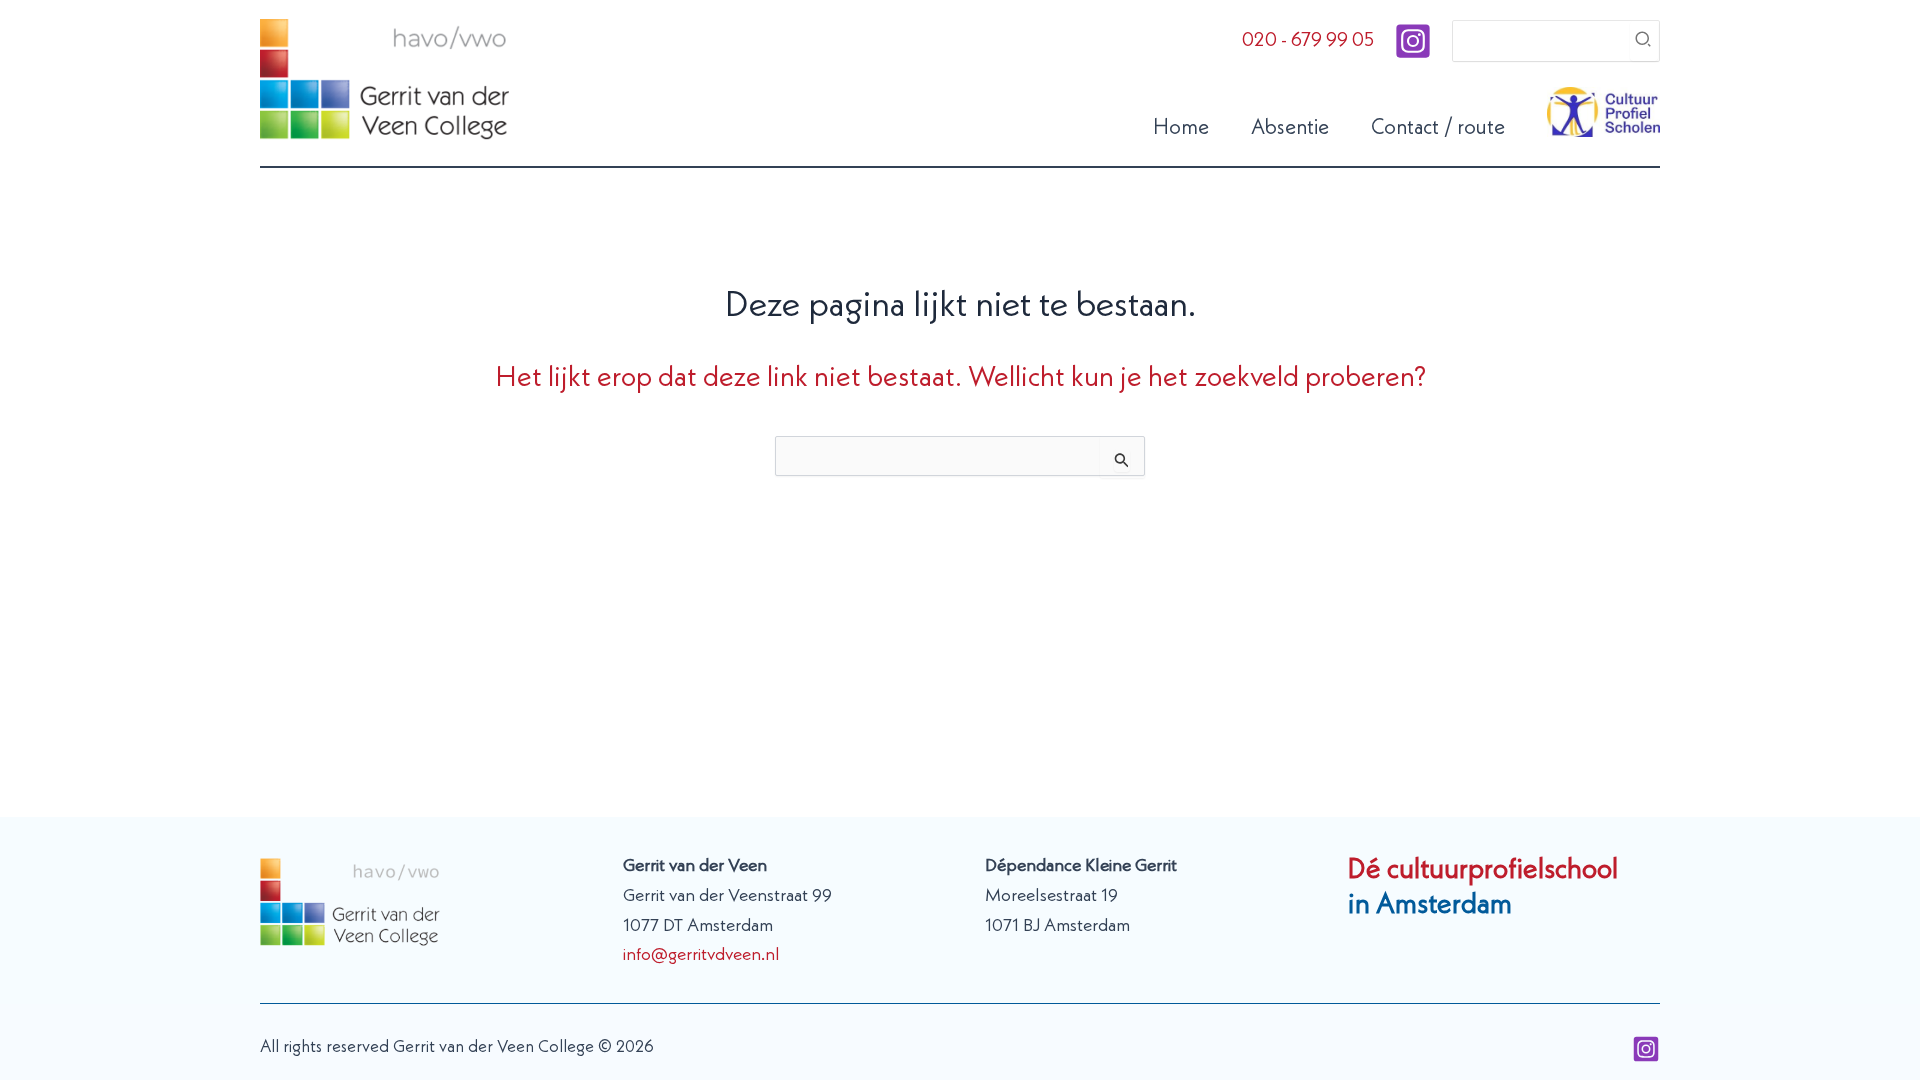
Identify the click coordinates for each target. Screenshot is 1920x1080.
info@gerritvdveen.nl (701, 955)
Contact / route (1438, 128)
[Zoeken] (1644, 41)
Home (1181, 128)
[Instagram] (1413, 41)
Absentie (1290, 128)
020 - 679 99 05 (1308, 41)
